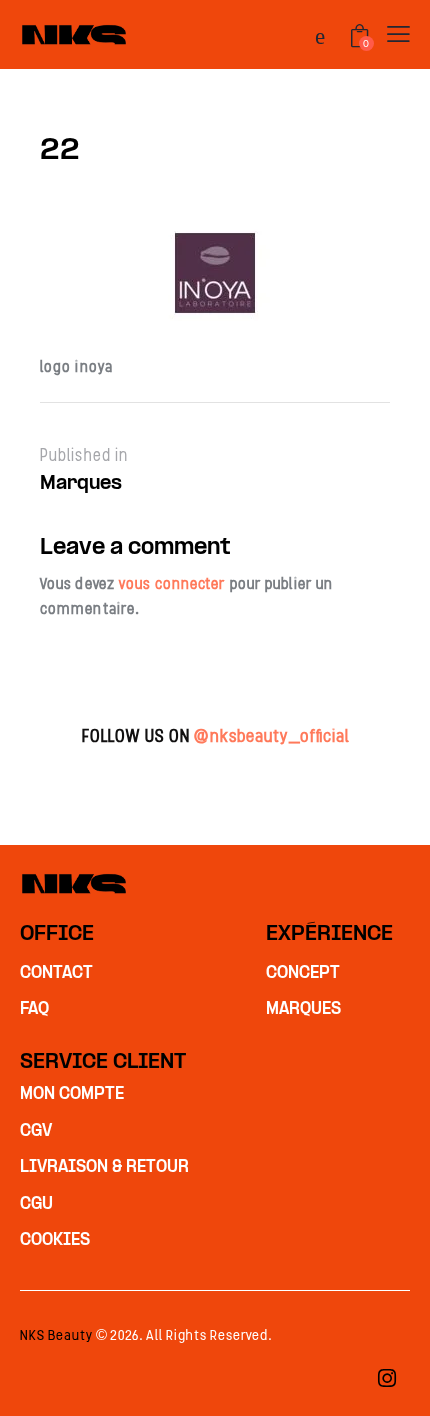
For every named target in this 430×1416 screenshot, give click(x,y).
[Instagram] (387, 1379)
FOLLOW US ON (215, 736)
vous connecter (172, 583)
